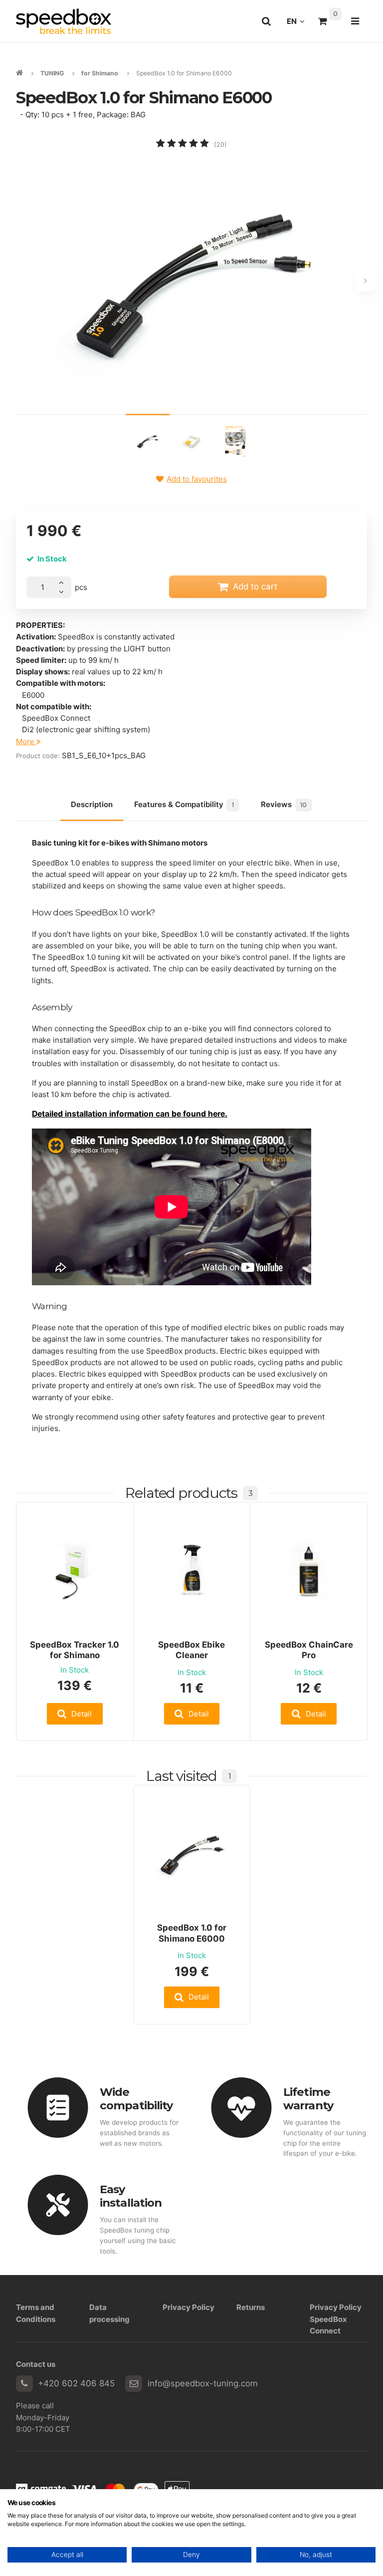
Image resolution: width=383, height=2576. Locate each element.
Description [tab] (92, 804)
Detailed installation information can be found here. (130, 1114)
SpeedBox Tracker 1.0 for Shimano (75, 1650)
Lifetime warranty (308, 2099)
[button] (75, 1714)
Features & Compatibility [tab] (184, 804)
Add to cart (255, 586)
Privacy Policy (189, 2307)
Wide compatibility (136, 2099)
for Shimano (100, 73)
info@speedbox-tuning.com (203, 2383)
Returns (251, 2307)
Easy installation (131, 2196)
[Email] (134, 2384)
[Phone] (24, 2384)
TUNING (52, 73)
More (26, 741)
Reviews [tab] (284, 804)
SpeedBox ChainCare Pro (309, 1650)
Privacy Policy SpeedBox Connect (336, 2319)
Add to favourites (197, 479)
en (298, 24)
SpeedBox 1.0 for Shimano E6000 (192, 1933)
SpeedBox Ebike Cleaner (191, 1650)
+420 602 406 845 (76, 2383)
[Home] (64, 21)
